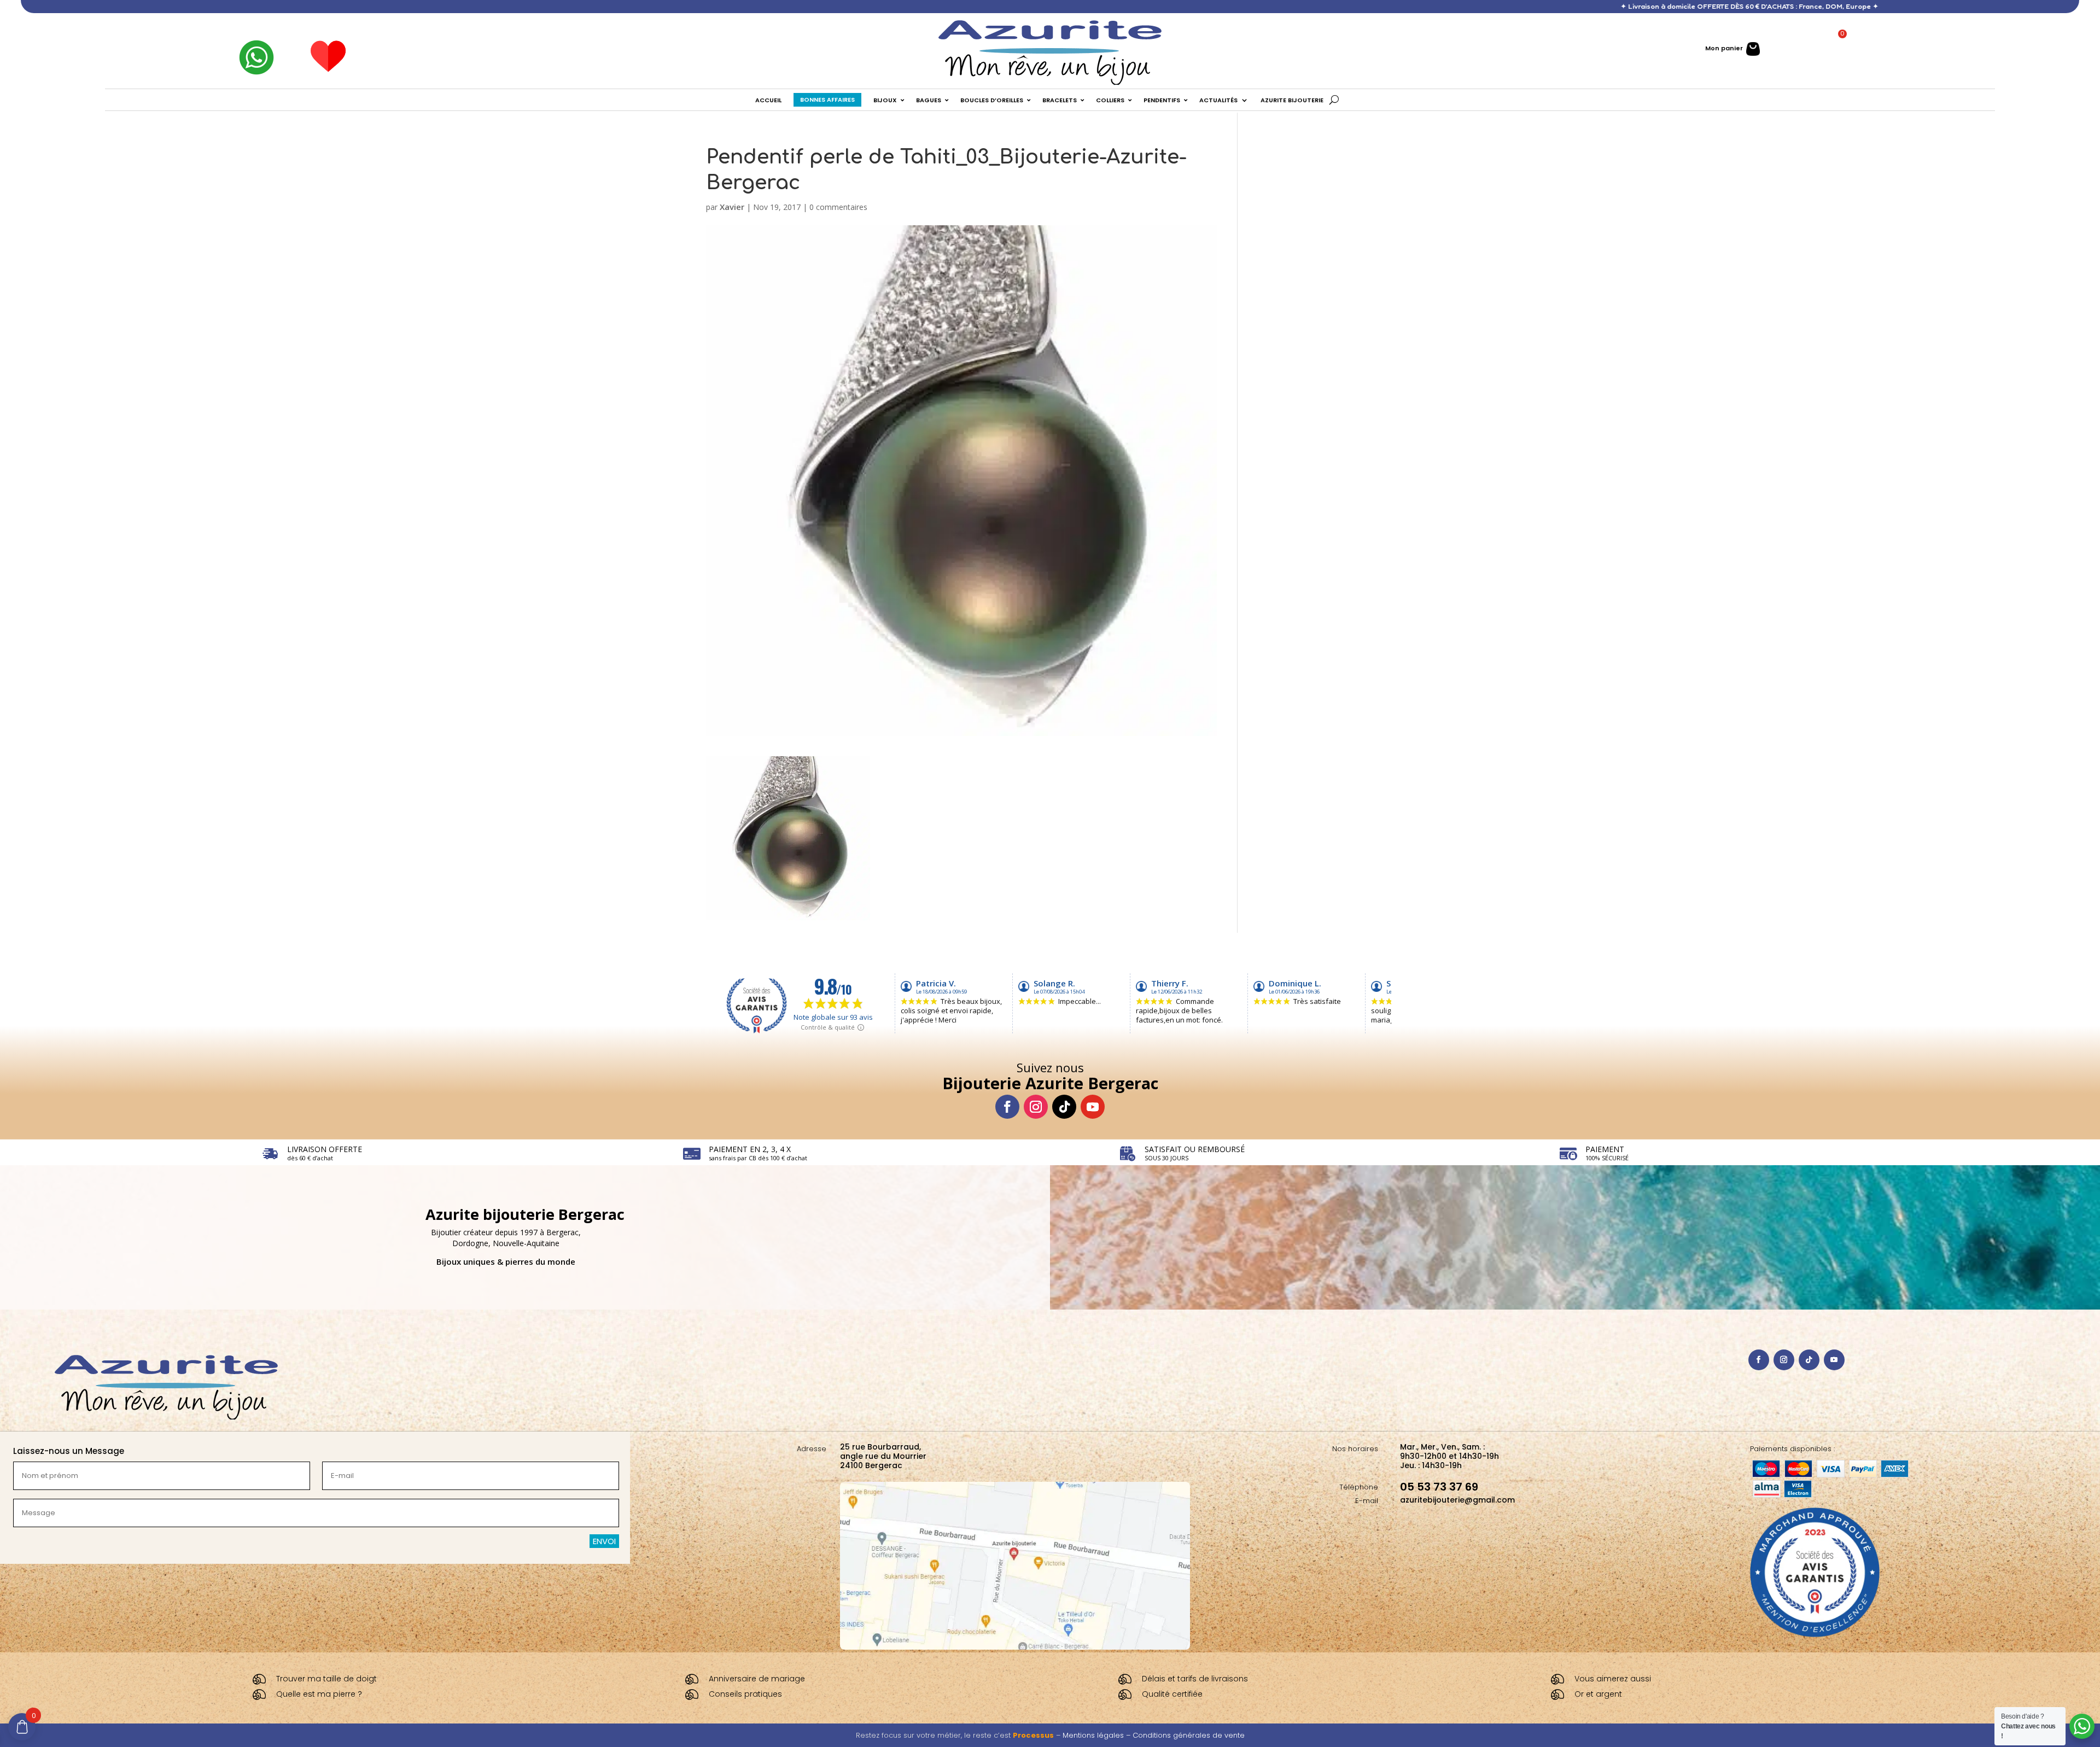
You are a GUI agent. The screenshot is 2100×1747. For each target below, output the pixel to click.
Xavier (732, 207)
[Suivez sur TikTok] (1064, 1107)
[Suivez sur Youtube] (1093, 1107)
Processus (1033, 1735)
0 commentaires (838, 207)
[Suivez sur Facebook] (1007, 1107)
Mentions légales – (1098, 1735)
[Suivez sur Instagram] (1036, 1107)
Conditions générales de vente (1189, 1735)
